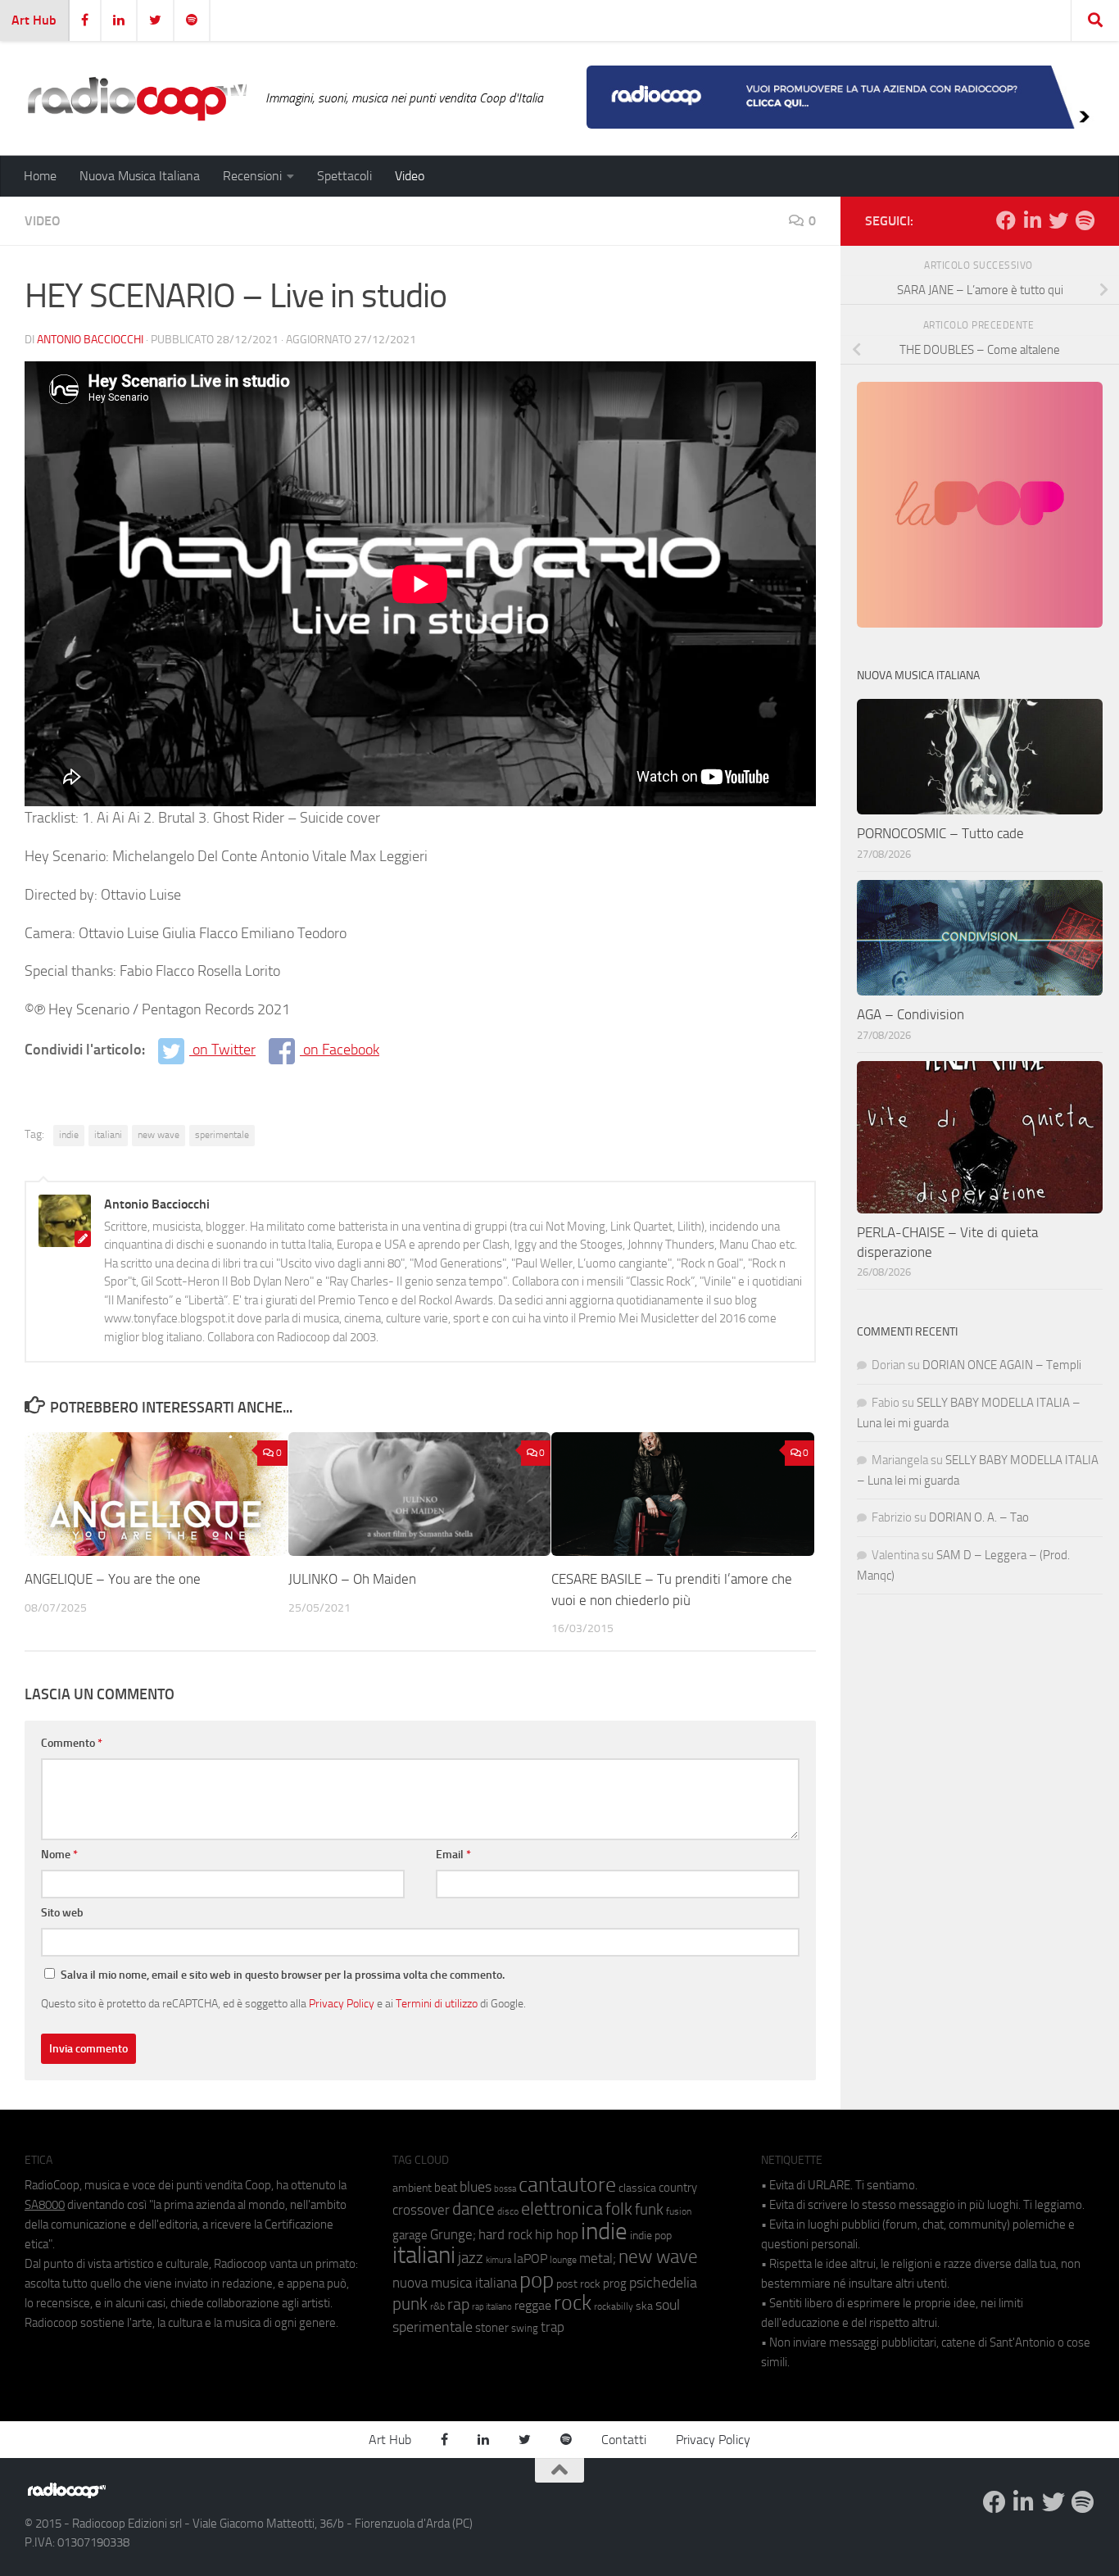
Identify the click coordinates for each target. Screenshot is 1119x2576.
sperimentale (222, 1135)
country (678, 2188)
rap (458, 2304)
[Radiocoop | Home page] (137, 98)
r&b (437, 2306)
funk (649, 2210)
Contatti (624, 2440)
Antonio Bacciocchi (90, 340)
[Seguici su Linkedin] (1032, 220)
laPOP (530, 2259)
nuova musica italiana (455, 2283)
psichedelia (663, 2283)
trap (553, 2327)
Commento (72, 1743)
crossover (421, 2210)
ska (644, 2306)
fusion (679, 2211)
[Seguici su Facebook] (1006, 220)
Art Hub (34, 20)
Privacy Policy (342, 2003)
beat (446, 2188)
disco (508, 2211)
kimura (498, 2260)
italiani (108, 1135)
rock (573, 2303)
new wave (159, 1135)
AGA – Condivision (911, 1014)
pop (537, 2280)
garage (410, 2235)
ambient (412, 2188)
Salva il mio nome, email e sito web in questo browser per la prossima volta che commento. (283, 1975)
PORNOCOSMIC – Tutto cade (940, 833)
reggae (533, 2305)
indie (69, 1135)
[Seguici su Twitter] (1058, 220)
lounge (563, 2260)
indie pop (651, 2236)
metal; (598, 2259)
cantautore (567, 2185)
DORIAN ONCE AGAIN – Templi (1002, 1365)
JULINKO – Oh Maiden (352, 1579)
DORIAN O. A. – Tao (979, 1517)
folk (619, 2209)
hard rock (505, 2235)
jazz (471, 2258)
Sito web (62, 1913)
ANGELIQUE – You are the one (113, 1579)
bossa (505, 2189)
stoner (492, 2328)
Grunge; (453, 2235)
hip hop (557, 2234)
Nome (59, 1855)
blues (476, 2187)
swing (525, 2328)
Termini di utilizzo (437, 2003)
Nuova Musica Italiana (140, 176)
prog (615, 2283)
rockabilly (614, 2306)
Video (410, 176)
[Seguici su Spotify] (1085, 220)
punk (410, 2304)
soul (668, 2305)
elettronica (562, 2209)
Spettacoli (344, 176)
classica (637, 2188)
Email (453, 1855)
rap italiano (492, 2307)
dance (473, 2209)
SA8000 (45, 2205)
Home (40, 176)
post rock (578, 2283)
